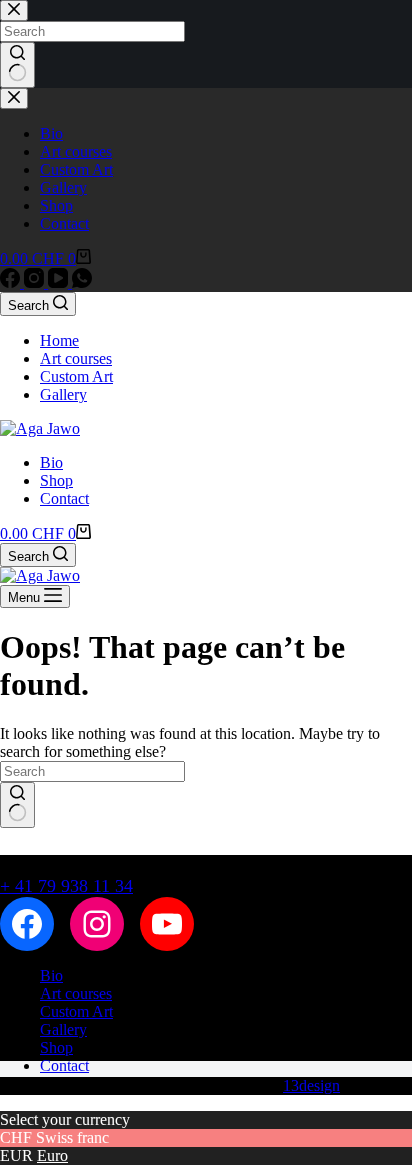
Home (59, 340)
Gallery (63, 394)
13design (311, 1085)
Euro (52, 1155)
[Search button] (17, 805)
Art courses (76, 358)
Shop (56, 480)
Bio (51, 462)
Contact (64, 498)
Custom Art (76, 376)
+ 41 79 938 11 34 (66, 886)
